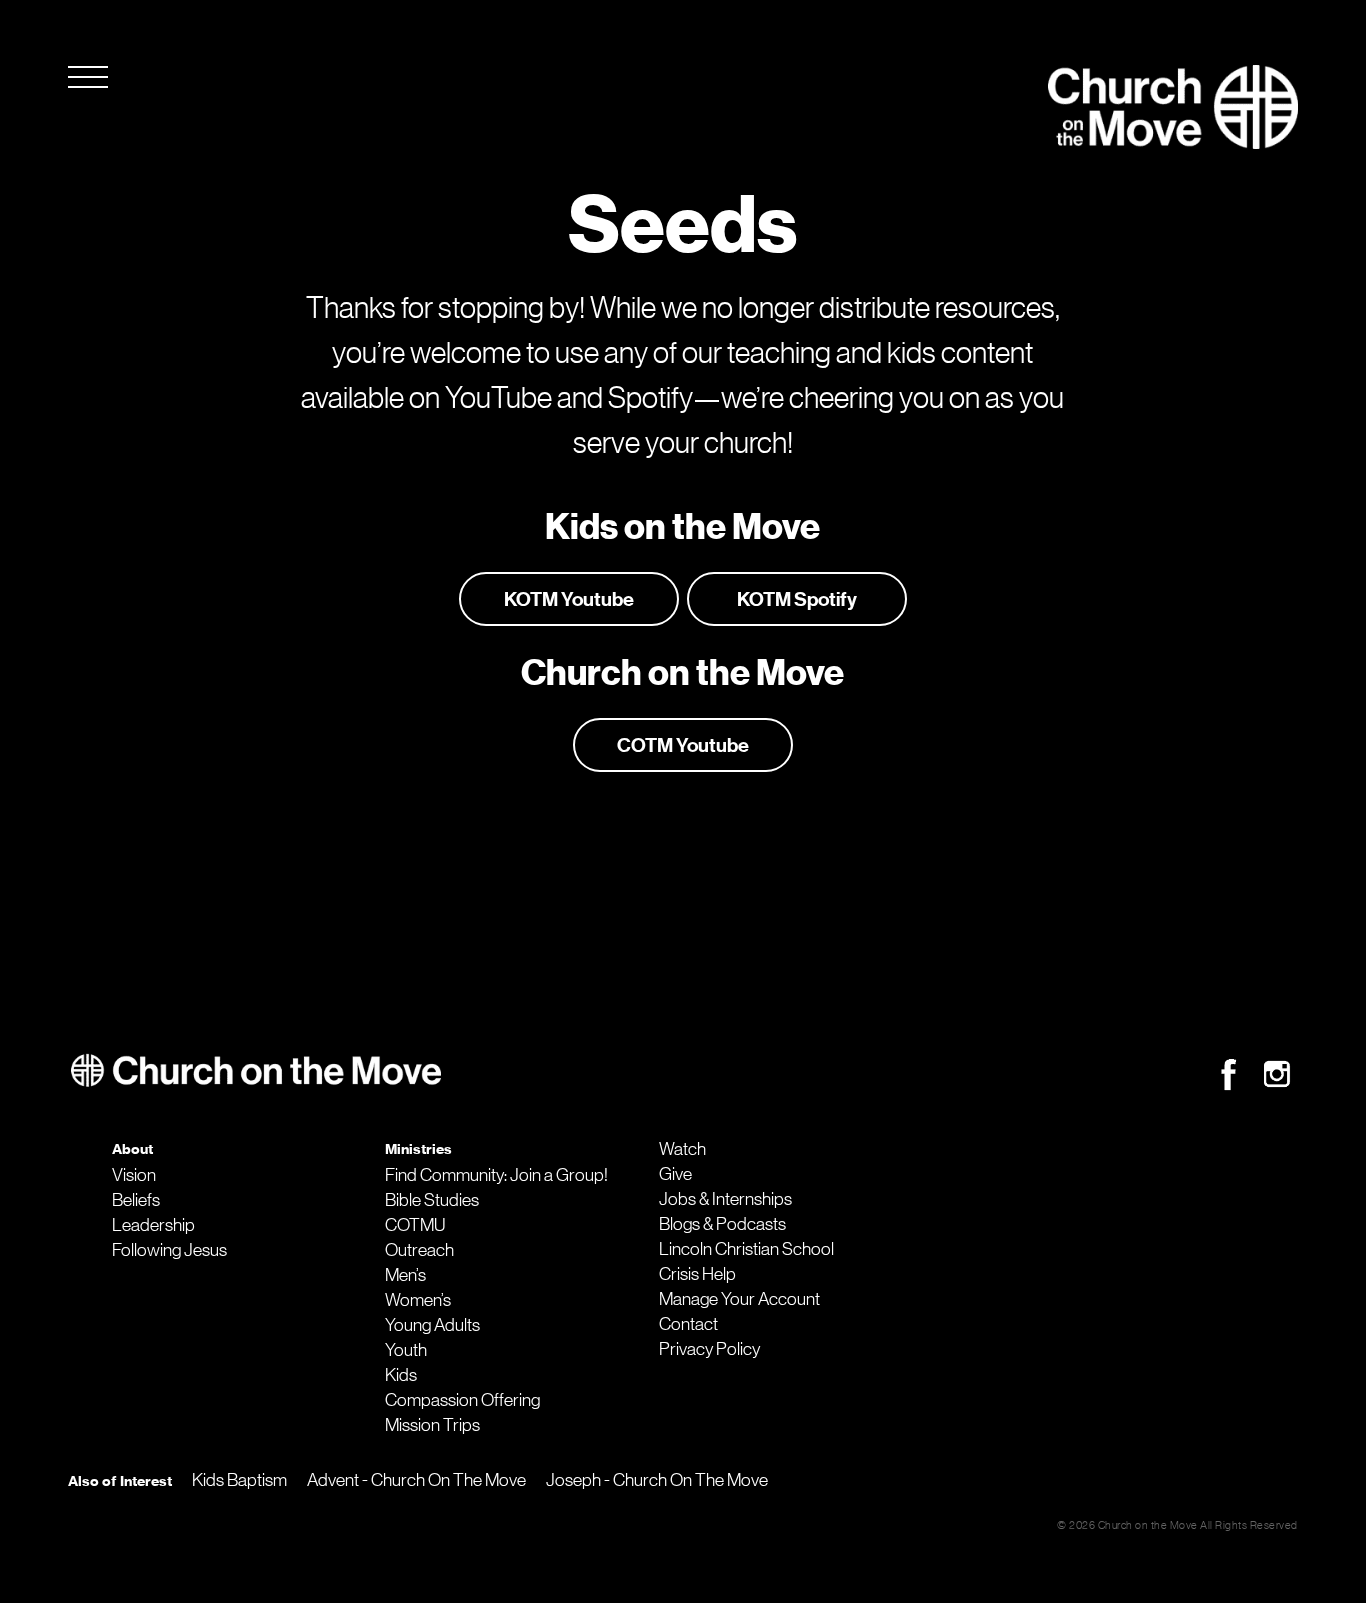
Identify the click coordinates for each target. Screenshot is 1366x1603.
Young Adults (432, 1325)
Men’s (405, 1275)
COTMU (415, 1225)
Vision (134, 1175)
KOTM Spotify (797, 599)
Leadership (153, 1225)
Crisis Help (697, 1274)
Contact (688, 1324)
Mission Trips (432, 1425)
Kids (401, 1375)
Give (675, 1174)
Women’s (418, 1300)
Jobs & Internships (725, 1199)
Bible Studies (432, 1200)
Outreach (419, 1250)
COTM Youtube (683, 745)
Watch (682, 1149)
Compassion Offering (462, 1400)
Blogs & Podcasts (722, 1224)
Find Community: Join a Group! (496, 1175)
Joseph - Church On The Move (657, 1480)
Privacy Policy (709, 1349)
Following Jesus (169, 1250)
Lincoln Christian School (746, 1249)
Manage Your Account (739, 1299)
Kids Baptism (239, 1480)
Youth (406, 1350)
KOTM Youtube (569, 599)
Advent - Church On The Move (416, 1480)
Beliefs (136, 1200)
